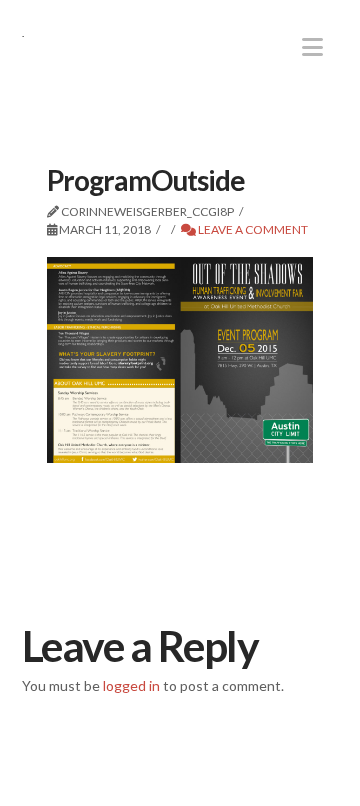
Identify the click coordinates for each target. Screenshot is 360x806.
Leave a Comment (252, 229)
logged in (131, 685)
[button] (312, 47)
